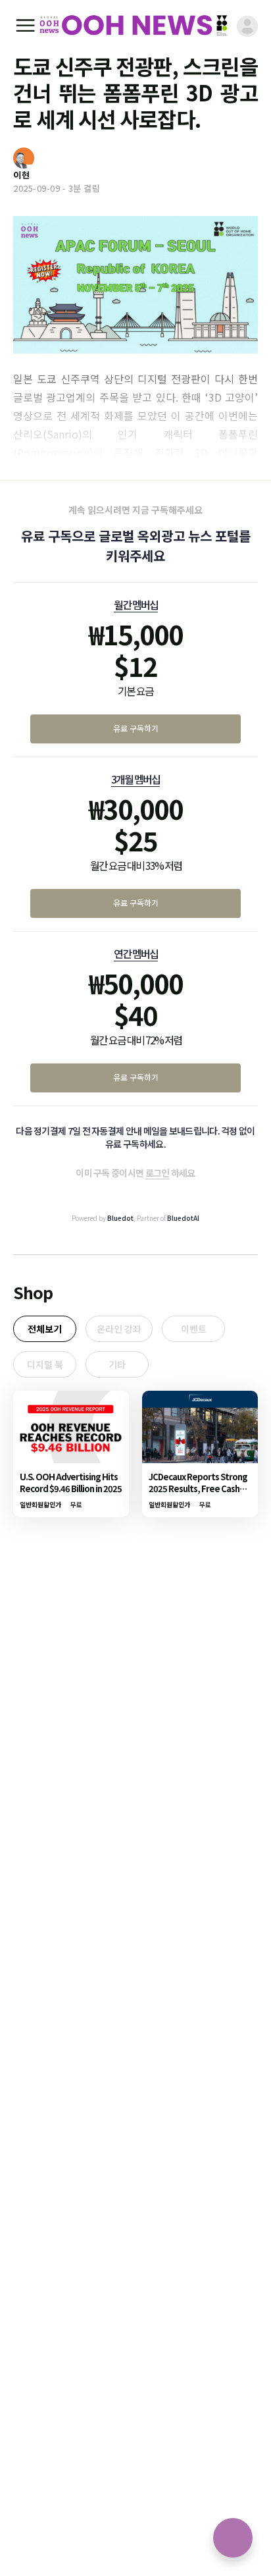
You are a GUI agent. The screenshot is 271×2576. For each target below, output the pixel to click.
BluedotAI (183, 1218)
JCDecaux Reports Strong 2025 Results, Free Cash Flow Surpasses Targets (198, 1489)
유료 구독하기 (136, 728)
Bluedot (120, 1218)
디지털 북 (45, 1364)
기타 (117, 1364)
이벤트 (194, 1329)
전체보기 (45, 1329)
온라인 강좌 (119, 1329)
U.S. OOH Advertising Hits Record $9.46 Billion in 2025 (71, 1483)
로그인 (158, 1173)
